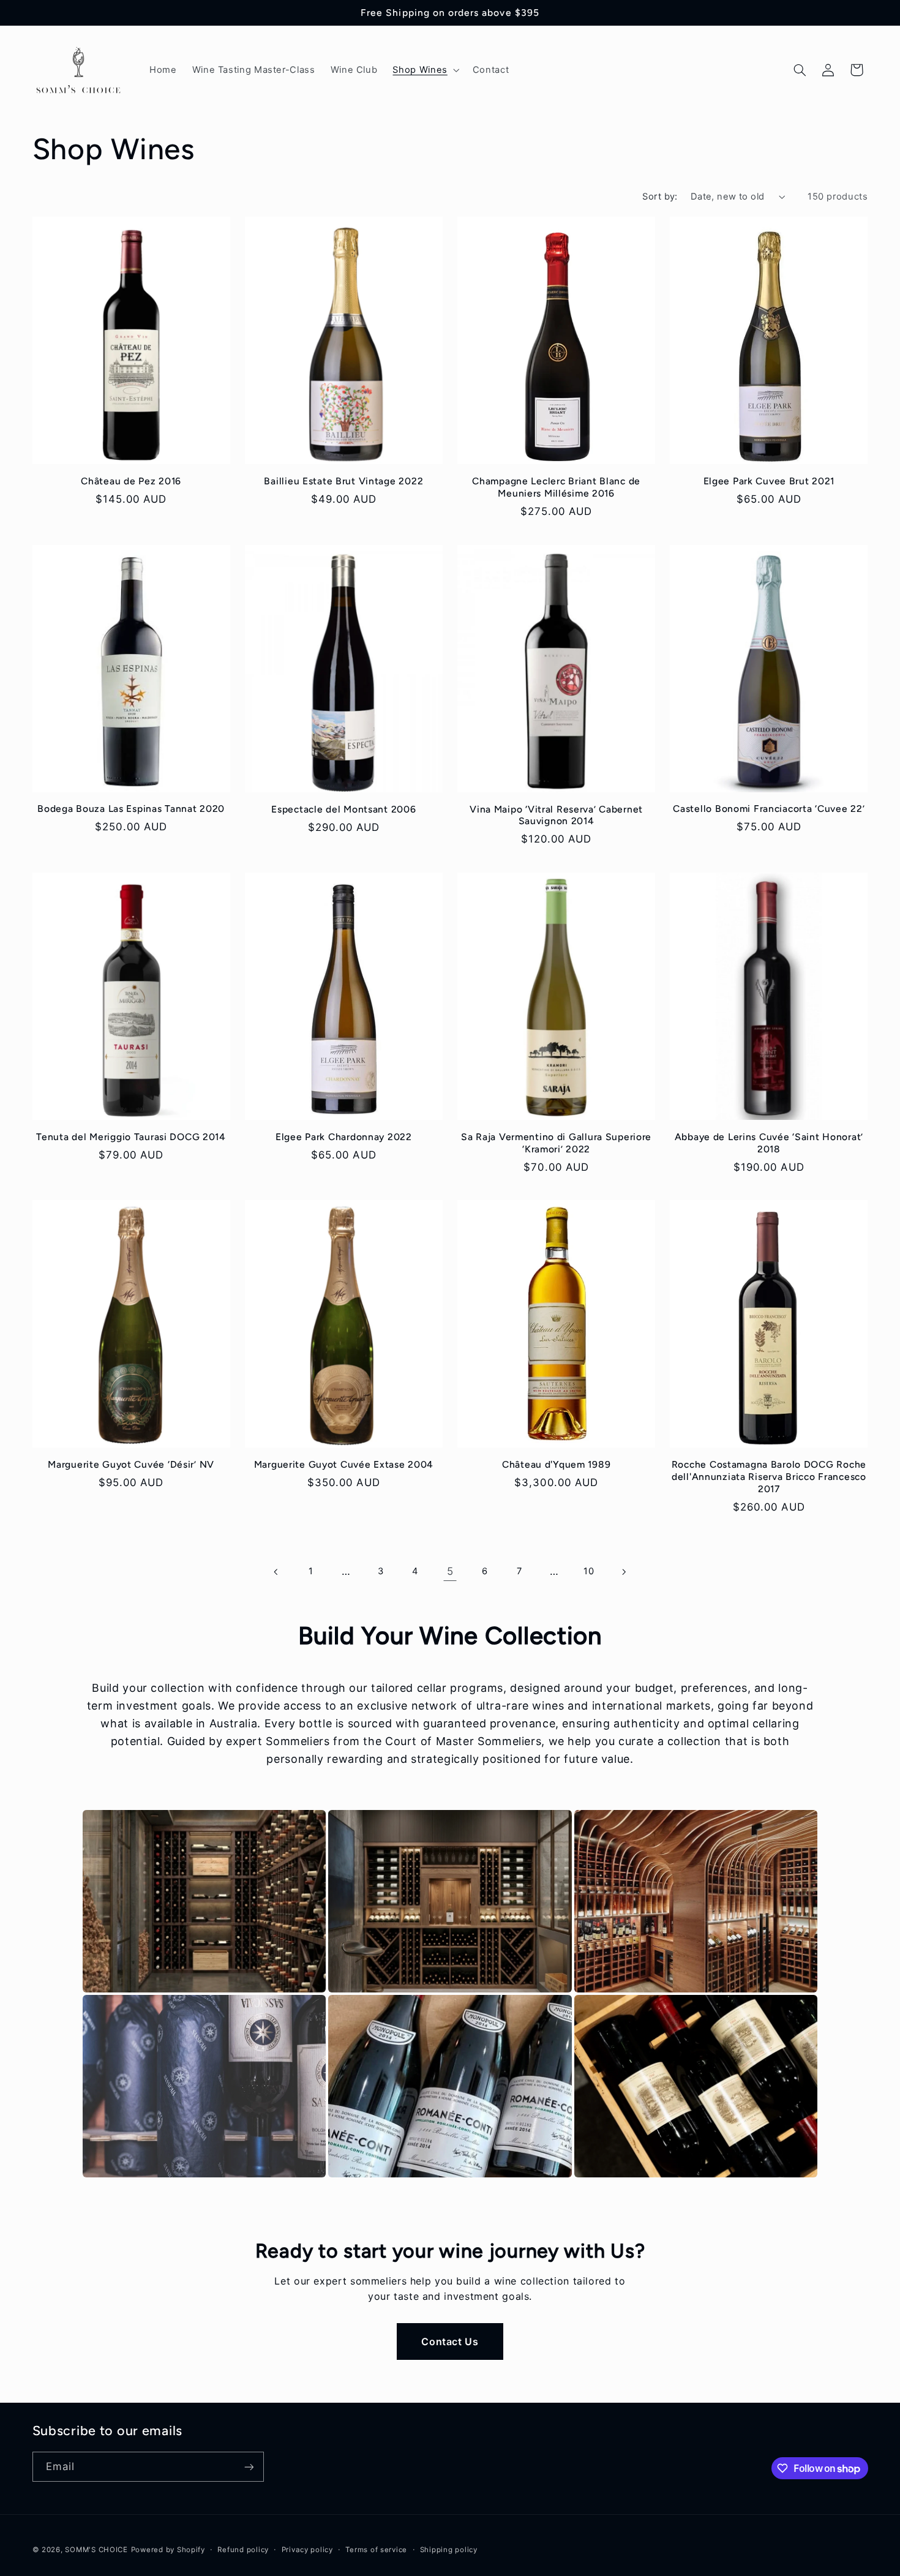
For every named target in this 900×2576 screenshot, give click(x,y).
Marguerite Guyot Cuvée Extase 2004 (344, 1464)
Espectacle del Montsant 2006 (343, 809)
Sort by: (660, 197)
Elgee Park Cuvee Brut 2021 (769, 481)
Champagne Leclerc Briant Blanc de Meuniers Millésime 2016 (556, 487)
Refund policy (243, 2550)
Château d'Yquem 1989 (556, 1464)
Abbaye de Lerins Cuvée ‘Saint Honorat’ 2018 (769, 1143)
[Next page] (623, 1572)
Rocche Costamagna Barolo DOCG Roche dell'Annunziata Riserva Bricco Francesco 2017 (769, 1476)
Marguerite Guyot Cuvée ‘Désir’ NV (131, 1464)
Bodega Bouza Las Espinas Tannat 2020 (131, 809)
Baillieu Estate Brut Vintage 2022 (343, 481)
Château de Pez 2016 (131, 481)
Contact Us (450, 2341)
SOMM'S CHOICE (96, 2550)
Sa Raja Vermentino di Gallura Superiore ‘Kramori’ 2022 (556, 1143)
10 (589, 1571)
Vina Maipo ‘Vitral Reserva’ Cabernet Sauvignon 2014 (556, 815)
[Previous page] (276, 1572)
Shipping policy (449, 2550)
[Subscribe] (249, 2467)
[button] (425, 70)
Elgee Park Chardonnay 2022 (344, 1137)
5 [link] (450, 1571)
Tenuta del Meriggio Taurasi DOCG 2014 (131, 1137)
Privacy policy (307, 2550)
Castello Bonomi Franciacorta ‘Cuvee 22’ (769, 809)
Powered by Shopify (168, 2550)
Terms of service (376, 2550)
